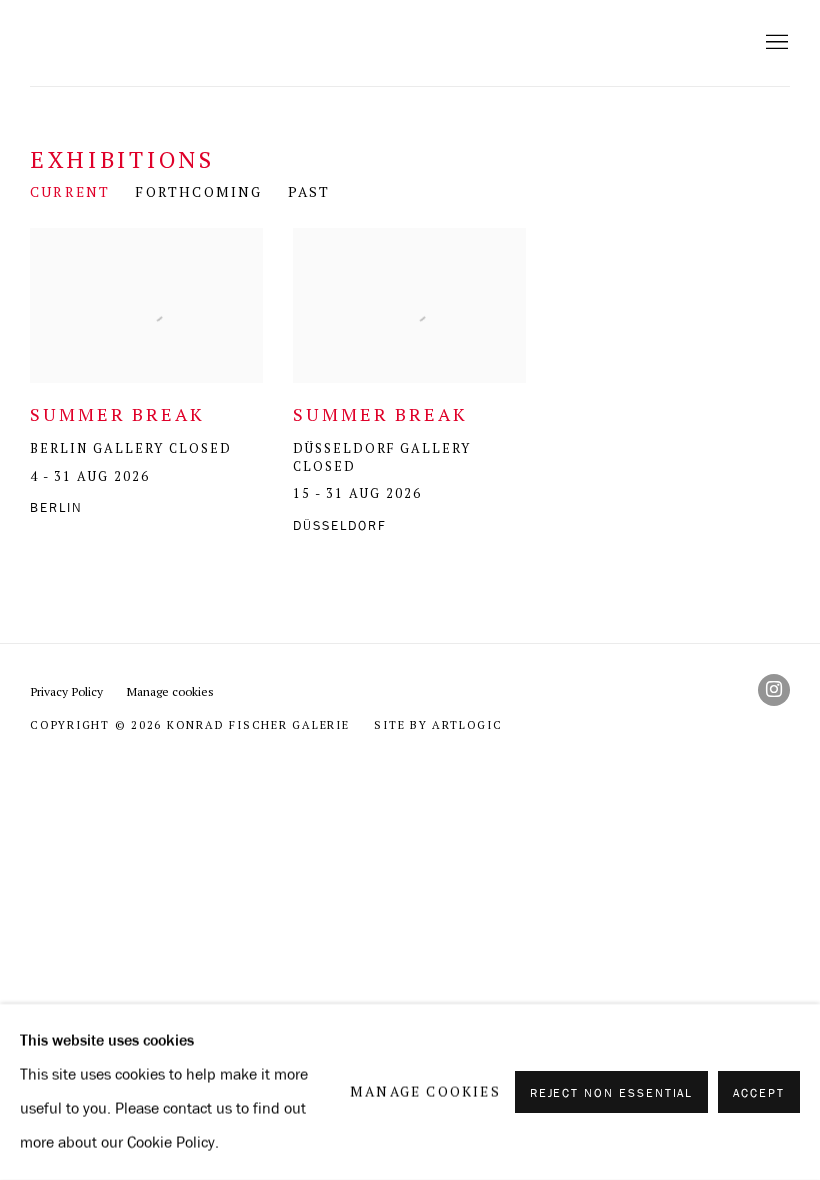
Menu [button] (775, 43)
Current (70, 192)
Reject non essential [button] (612, 1093)
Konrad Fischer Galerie (280, 43)
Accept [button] (759, 1093)
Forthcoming (198, 192)
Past (309, 192)
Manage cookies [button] (170, 691)
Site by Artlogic (438, 725)
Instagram (774, 690)
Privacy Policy (66, 691)
